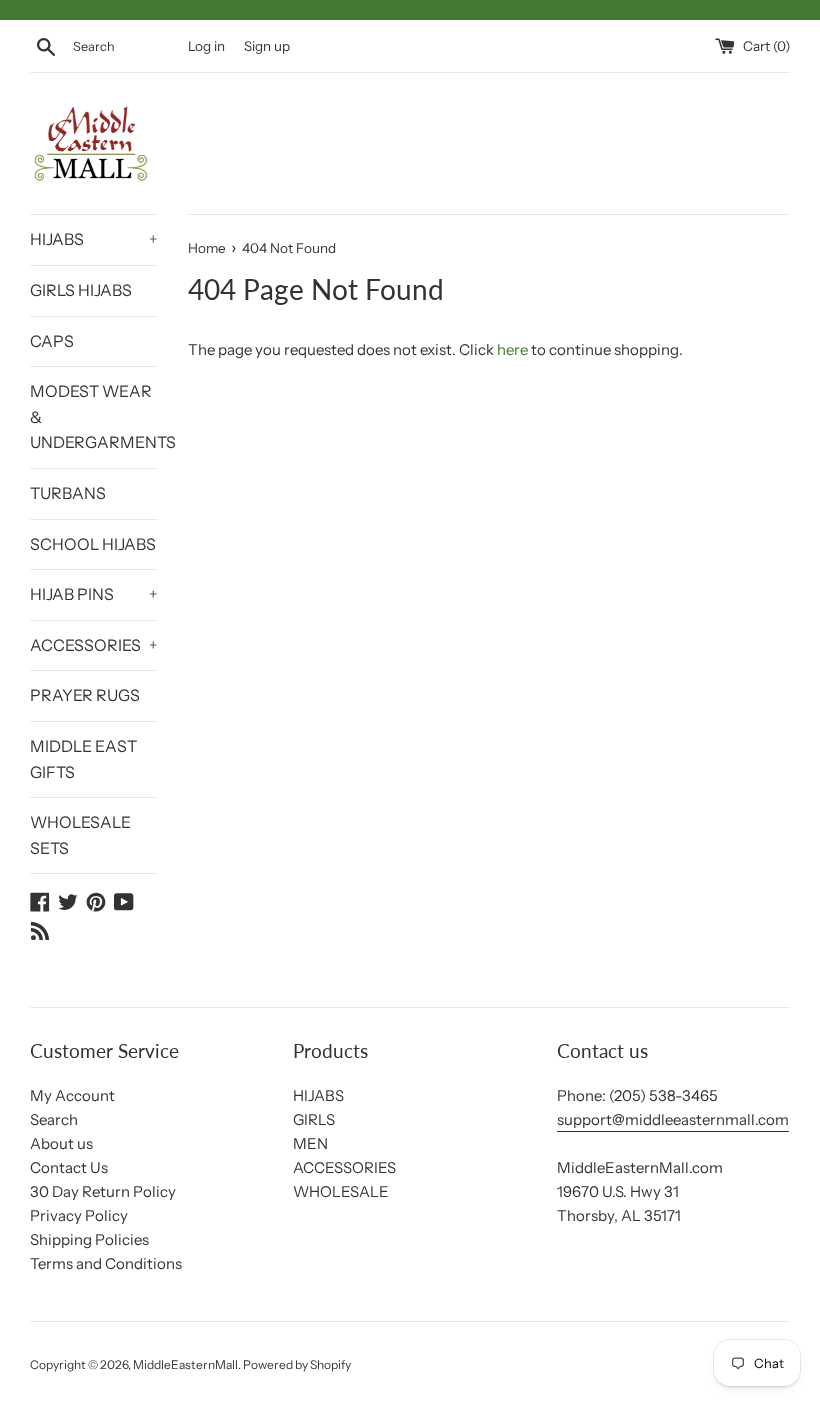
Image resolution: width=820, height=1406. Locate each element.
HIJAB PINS (94, 594)
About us (61, 1143)
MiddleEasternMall (185, 1364)
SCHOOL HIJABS (93, 544)
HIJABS (94, 239)
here (512, 349)
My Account (72, 1095)
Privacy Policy (79, 1215)
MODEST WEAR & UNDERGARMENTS (94, 416)
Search (54, 1119)
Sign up (267, 46)
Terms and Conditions (106, 1263)
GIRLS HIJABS (81, 290)
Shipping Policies (89, 1239)
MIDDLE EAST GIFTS (83, 759)
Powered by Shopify (297, 1364)
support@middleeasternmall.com (673, 1119)
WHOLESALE (341, 1191)
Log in (206, 46)
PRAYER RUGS (85, 695)
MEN (310, 1143)
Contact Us (69, 1167)
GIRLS (314, 1119)
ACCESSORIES (94, 645)
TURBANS (68, 493)
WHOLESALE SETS (80, 835)
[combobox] (126, 47)
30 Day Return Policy (103, 1191)
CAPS (52, 341)
